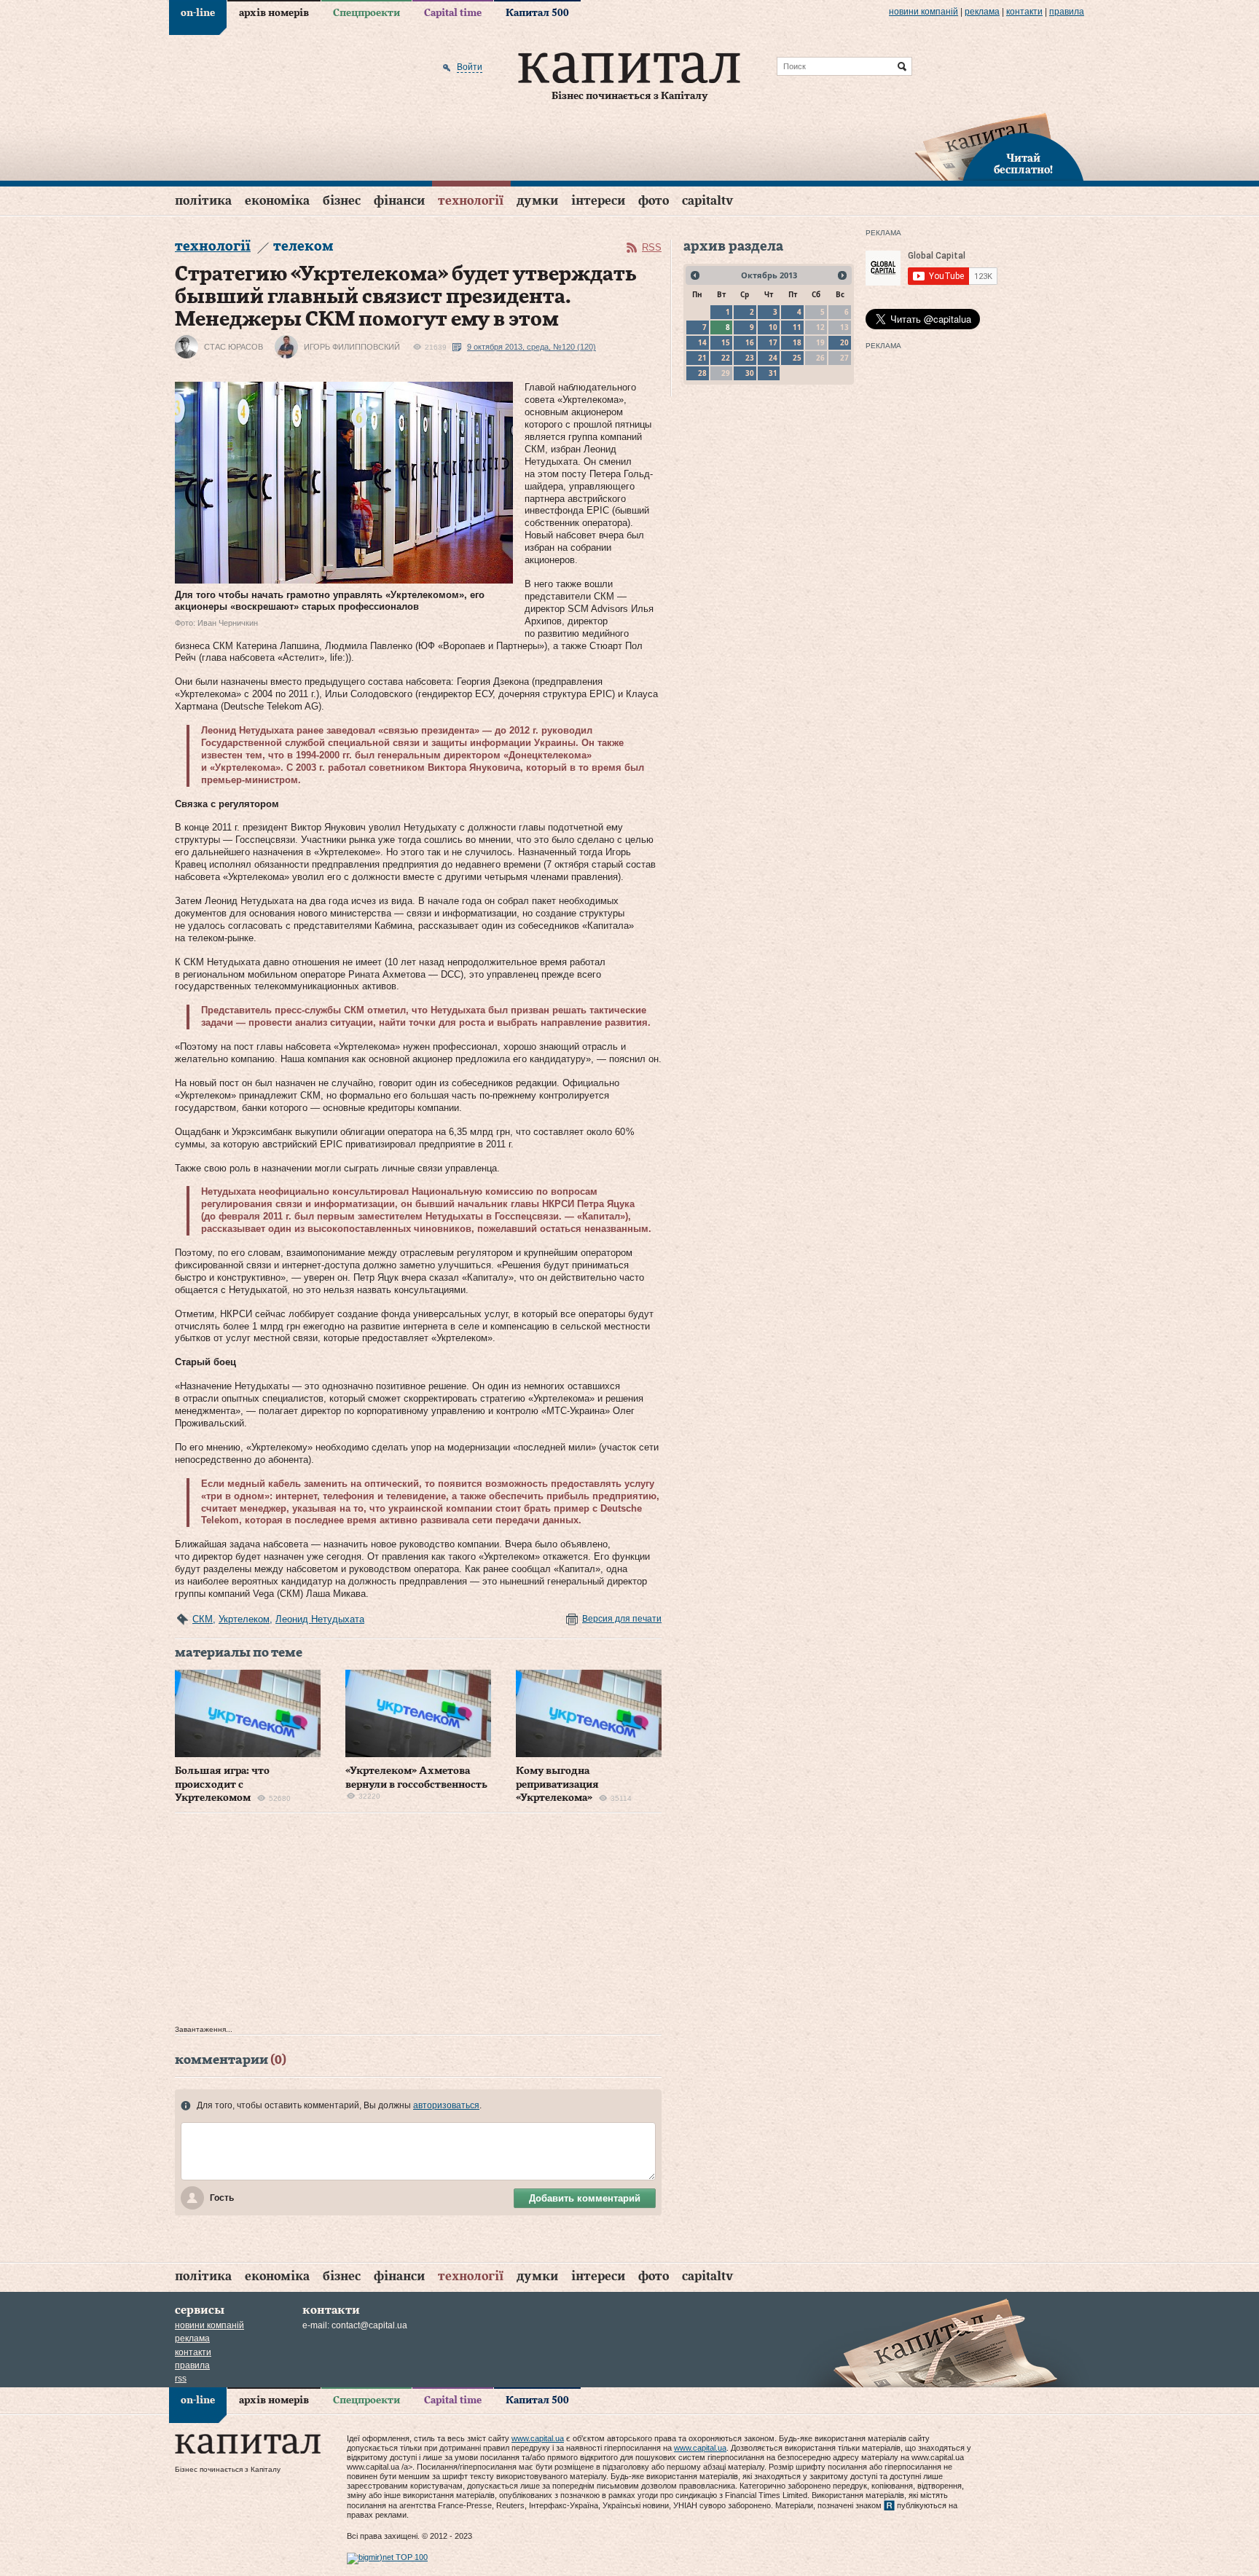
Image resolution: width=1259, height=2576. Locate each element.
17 (773, 342)
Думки (537, 201)
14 (702, 342)
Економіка (277, 201)
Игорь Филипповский (352, 347)
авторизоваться (446, 2105)
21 (702, 358)
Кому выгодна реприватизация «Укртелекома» (557, 1784)
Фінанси (399, 201)
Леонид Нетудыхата (320, 1619)
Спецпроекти (366, 13)
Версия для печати (622, 1619)
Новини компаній (923, 12)
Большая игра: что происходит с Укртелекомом (222, 1784)
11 (797, 327)
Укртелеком (244, 1619)
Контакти (1024, 12)
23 (750, 358)
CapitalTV (707, 201)
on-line (198, 13)
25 (797, 358)
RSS (652, 247)
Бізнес (342, 201)
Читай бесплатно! (1023, 165)
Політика (203, 201)
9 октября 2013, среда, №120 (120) (532, 347)
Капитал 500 (537, 13)
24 (773, 358)
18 (797, 342)
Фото (654, 201)
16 (750, 342)
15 (726, 342)
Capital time (453, 13)
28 (702, 373)
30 (750, 373)
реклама (982, 12)
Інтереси (598, 201)
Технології (471, 201)
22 (726, 358)
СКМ (203, 1619)
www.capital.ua (538, 2438)
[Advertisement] (418, 1923)
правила (1067, 12)
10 (773, 327)
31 (773, 373)
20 (844, 342)
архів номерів (274, 13)
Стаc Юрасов (234, 347)
